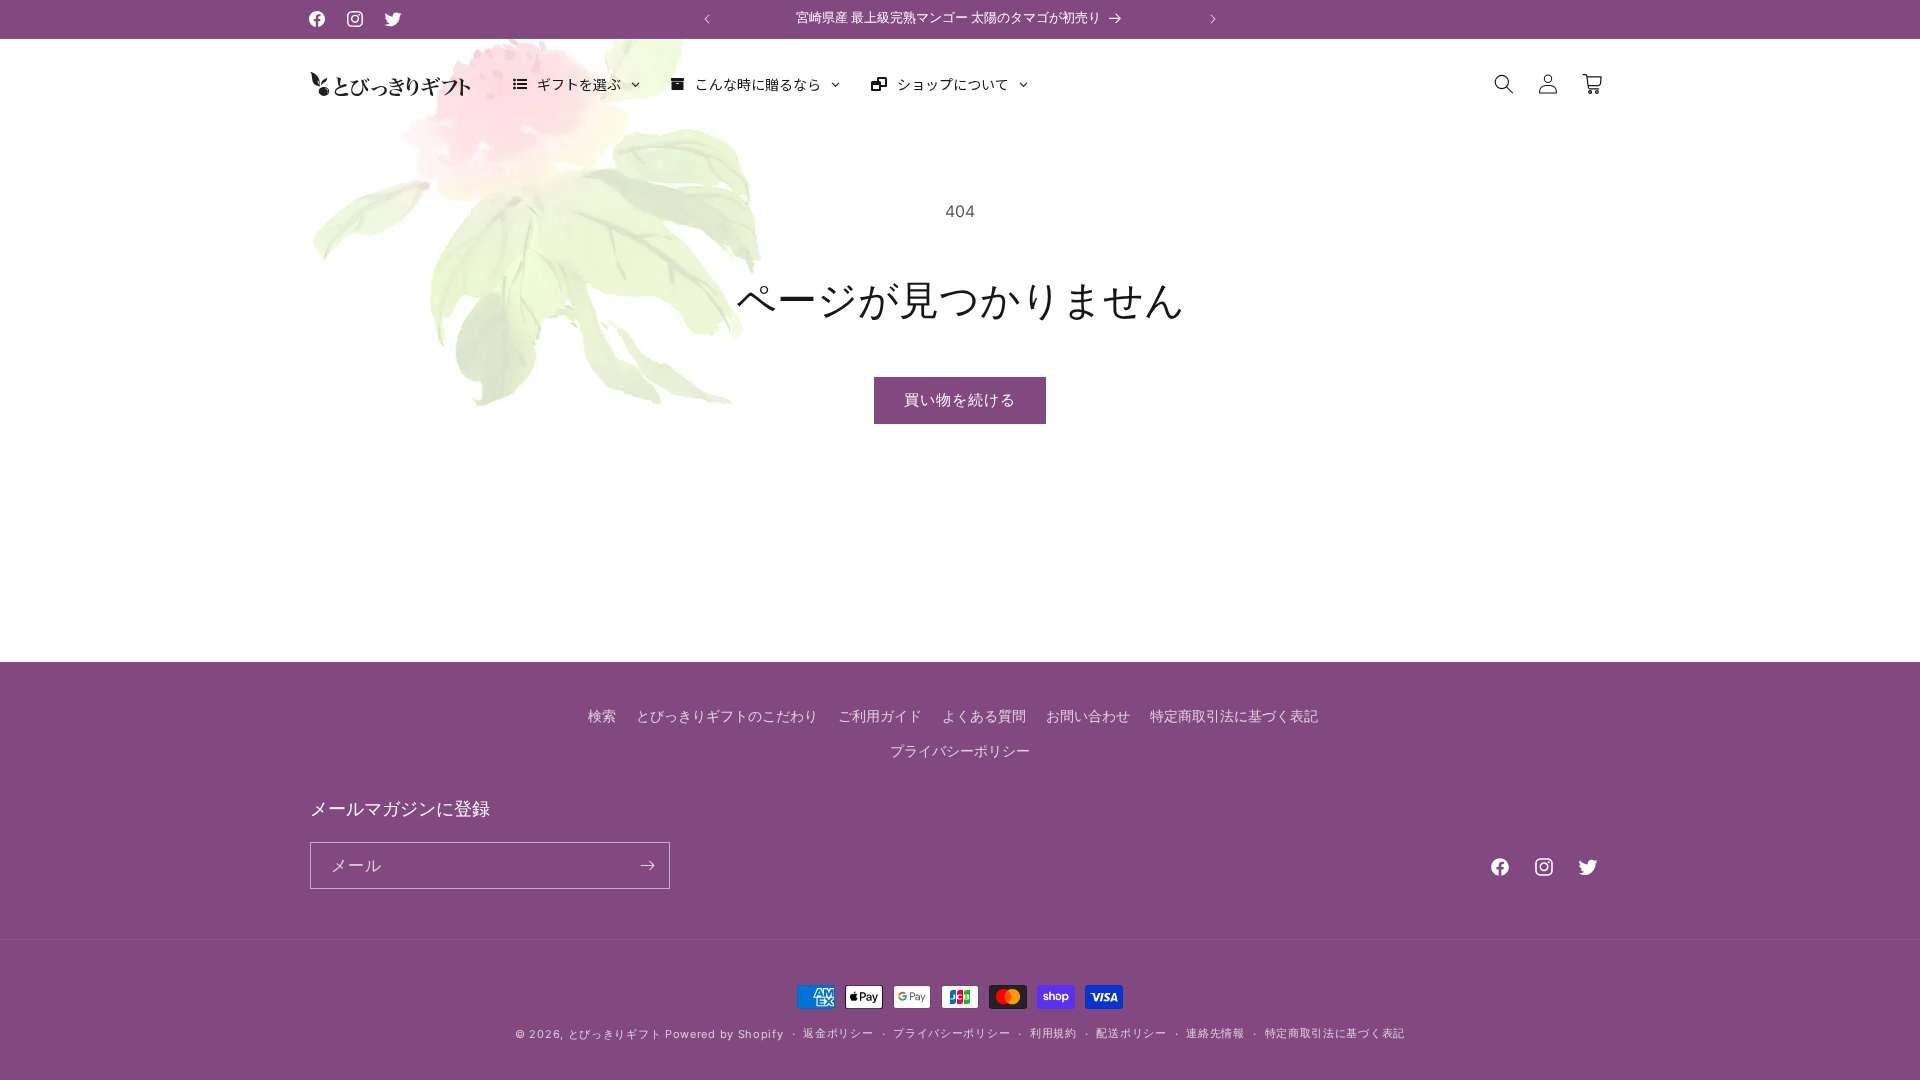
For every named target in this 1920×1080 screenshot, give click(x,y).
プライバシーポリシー (960, 750)
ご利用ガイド (880, 715)
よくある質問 (984, 715)
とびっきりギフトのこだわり (727, 715)
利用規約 (1053, 1033)
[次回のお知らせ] (1213, 19)
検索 (602, 715)
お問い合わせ (1088, 715)
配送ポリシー (1131, 1033)
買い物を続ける (960, 399)
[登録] (647, 865)
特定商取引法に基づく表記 (1234, 715)
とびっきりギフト (615, 1034)
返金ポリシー (838, 1033)
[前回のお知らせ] (707, 19)
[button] (1504, 84)
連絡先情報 (1215, 1033)
